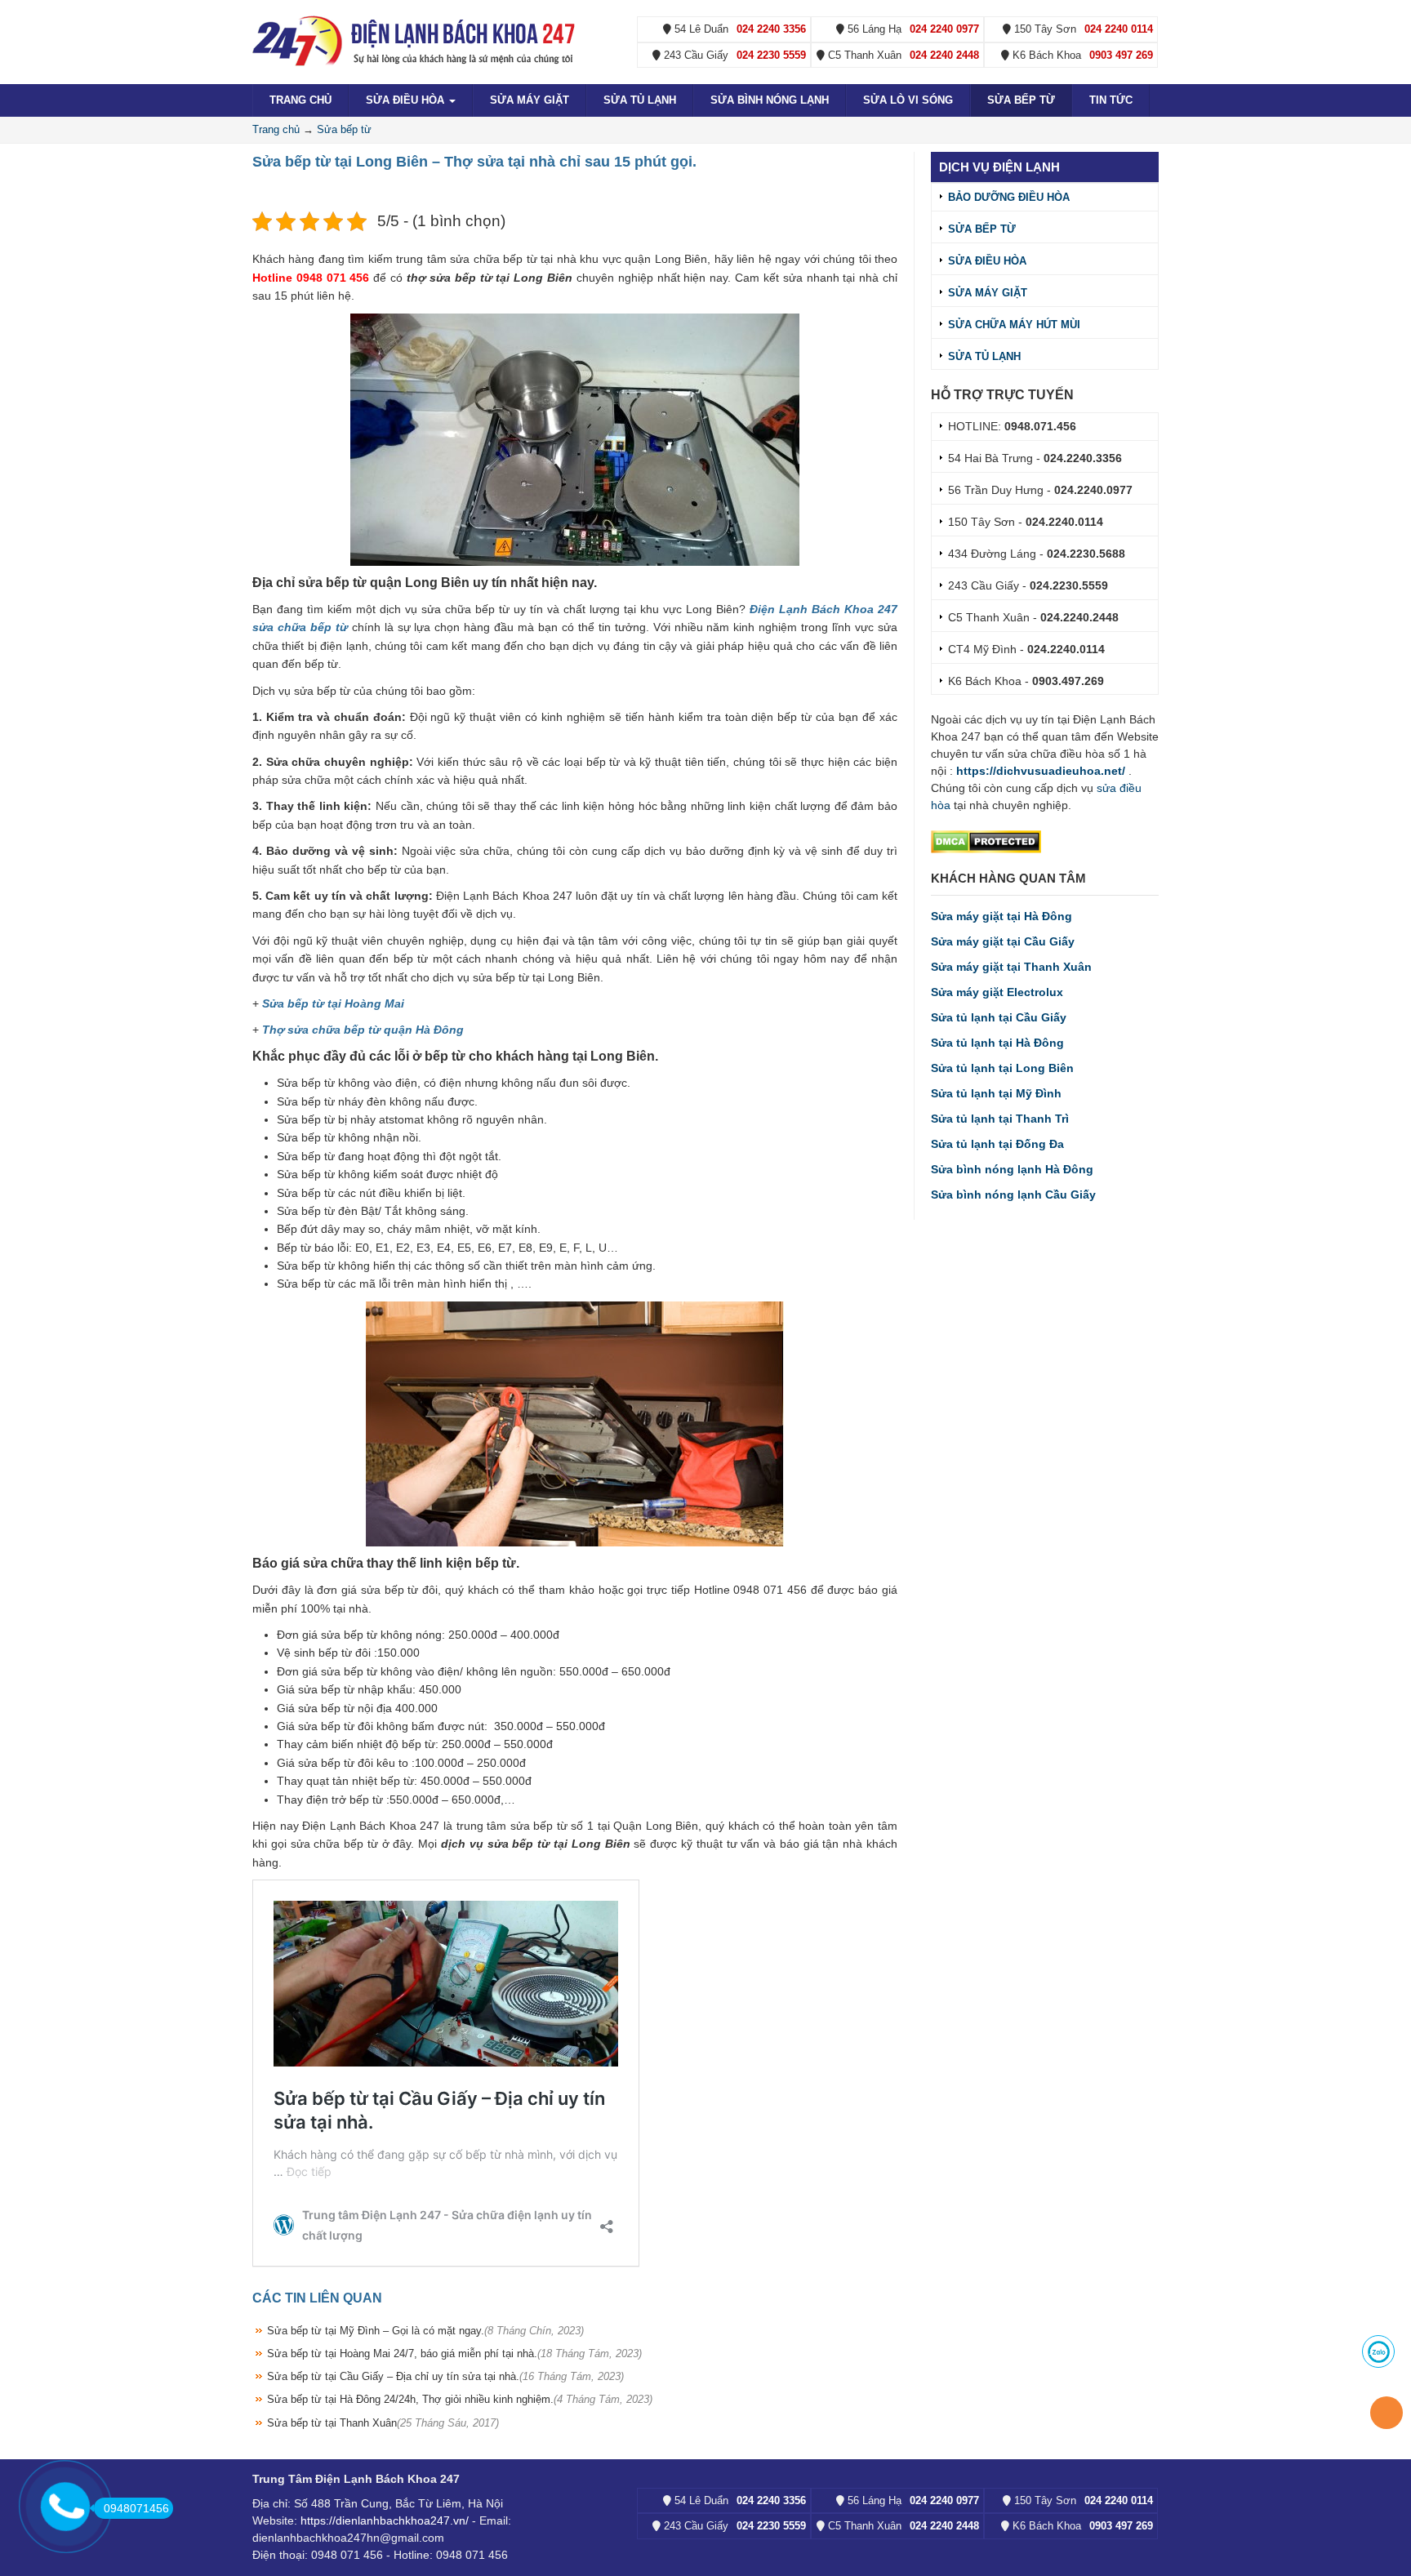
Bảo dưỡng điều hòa (1009, 197)
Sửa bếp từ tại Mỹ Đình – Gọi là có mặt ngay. (425, 2331)
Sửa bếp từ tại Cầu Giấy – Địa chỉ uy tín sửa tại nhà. (445, 2376)
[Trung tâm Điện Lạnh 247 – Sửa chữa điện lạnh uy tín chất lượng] (416, 40)
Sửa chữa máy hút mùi (1014, 325)
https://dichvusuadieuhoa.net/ (1041, 771)
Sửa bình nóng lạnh (770, 100)
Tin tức (1111, 100)
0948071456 (136, 2508)
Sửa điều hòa (407, 100)
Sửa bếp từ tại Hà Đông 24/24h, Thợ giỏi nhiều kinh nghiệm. (460, 2399)
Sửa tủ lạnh (640, 100)
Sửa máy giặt (530, 100)
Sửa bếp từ (1021, 100)
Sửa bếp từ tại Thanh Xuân (383, 2423)
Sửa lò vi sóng (908, 100)
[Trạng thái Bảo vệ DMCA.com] (986, 841)
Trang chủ (300, 100)
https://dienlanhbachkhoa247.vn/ (385, 2520)
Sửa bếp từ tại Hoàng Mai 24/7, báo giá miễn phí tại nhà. (454, 2354)
